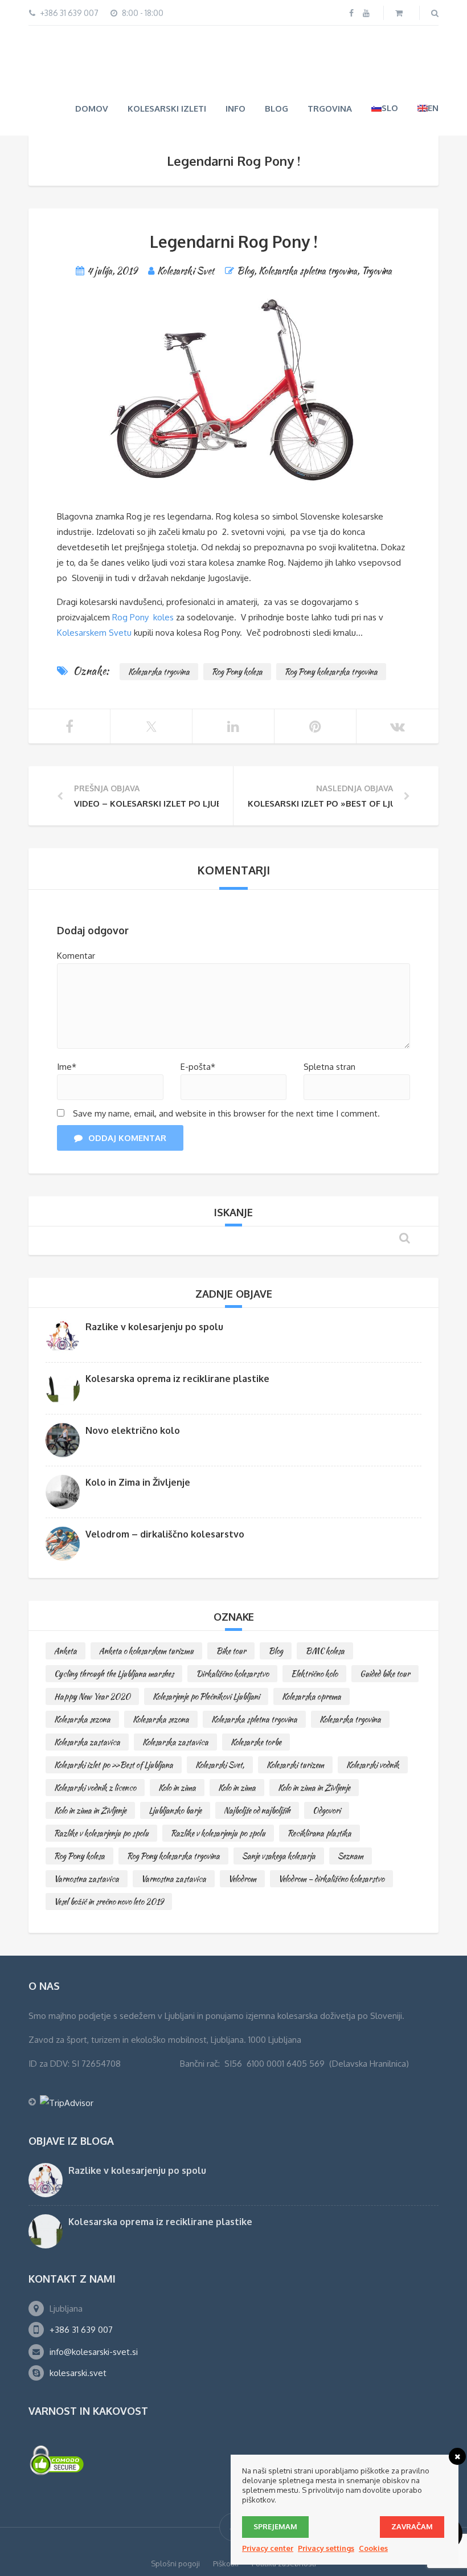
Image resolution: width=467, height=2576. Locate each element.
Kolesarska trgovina (159, 670)
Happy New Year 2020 (92, 1695)
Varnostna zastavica (87, 1878)
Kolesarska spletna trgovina (308, 270)
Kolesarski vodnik (373, 1764)
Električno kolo (314, 1673)
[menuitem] (385, 107)
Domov (92, 107)
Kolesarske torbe (256, 1741)
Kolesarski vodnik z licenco (95, 1786)
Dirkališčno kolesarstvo (232, 1673)
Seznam (351, 1855)
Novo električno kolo (133, 1429)
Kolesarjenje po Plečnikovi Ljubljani (206, 1695)
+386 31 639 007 (81, 2328)
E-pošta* (198, 1066)
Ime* (67, 1066)
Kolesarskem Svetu (94, 631)
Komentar (76, 954)
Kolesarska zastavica (87, 1741)
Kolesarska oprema (312, 1695)
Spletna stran (329, 1066)
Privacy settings (326, 2548)
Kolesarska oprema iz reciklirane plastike (177, 1377)
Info (235, 107)
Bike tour (231, 1650)
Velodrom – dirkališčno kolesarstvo (165, 1533)
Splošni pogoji (175, 2562)
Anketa (65, 1650)
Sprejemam (275, 2526)
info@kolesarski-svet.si (94, 2351)
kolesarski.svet (78, 2372)
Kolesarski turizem (295, 1764)
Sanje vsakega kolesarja (279, 1855)
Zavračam (412, 2526)
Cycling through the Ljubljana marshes (114, 1673)
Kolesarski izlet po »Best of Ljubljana (114, 1764)
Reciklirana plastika (319, 1832)
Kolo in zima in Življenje (314, 1786)
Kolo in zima (177, 1786)
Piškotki (226, 2562)
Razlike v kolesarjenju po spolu (154, 1326)
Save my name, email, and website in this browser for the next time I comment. (226, 1112)
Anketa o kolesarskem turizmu (146, 1650)
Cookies (373, 2548)
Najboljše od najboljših (257, 1809)
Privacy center (268, 2548)
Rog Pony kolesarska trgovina (331, 670)
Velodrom (242, 1878)
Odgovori (327, 1809)
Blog (276, 107)
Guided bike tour (385, 1673)
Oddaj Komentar (127, 1137)
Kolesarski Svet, (220, 1764)
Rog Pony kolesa (237, 670)
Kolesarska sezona (82, 1718)
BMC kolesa (325, 1650)
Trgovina (330, 107)
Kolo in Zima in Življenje (138, 1481)
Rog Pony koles (143, 616)
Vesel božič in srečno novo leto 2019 (109, 1900)
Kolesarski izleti (167, 107)
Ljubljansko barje (175, 1809)
